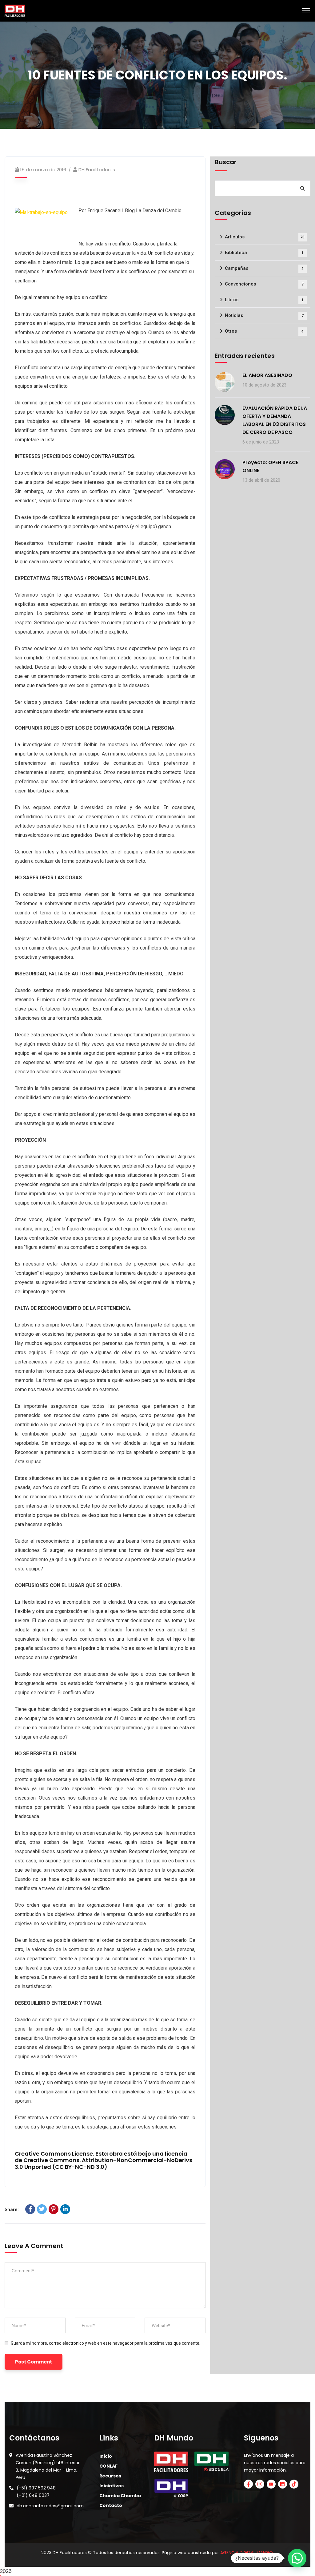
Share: (12, 2209)
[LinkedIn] (65, 2209)
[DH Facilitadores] (15, 10)
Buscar (226, 162)
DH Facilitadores (97, 170)
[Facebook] (30, 2209)
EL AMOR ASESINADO (267, 375)
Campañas (264, 268)
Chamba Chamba (120, 2496)
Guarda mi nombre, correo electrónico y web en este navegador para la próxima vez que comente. (106, 2343)
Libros (264, 300)
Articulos (265, 237)
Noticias (264, 315)
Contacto (111, 2505)
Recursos (110, 2476)
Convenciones (264, 284)
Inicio (106, 2456)
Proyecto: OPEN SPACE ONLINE (270, 466)
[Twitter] (42, 2209)
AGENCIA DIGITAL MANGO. (247, 2553)
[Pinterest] (54, 2209)
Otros (264, 331)
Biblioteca (264, 253)
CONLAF (108, 2466)
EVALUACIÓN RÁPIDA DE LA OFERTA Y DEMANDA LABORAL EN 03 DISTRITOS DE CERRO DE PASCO (275, 420)
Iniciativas (112, 2486)
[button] (297, 2558)
